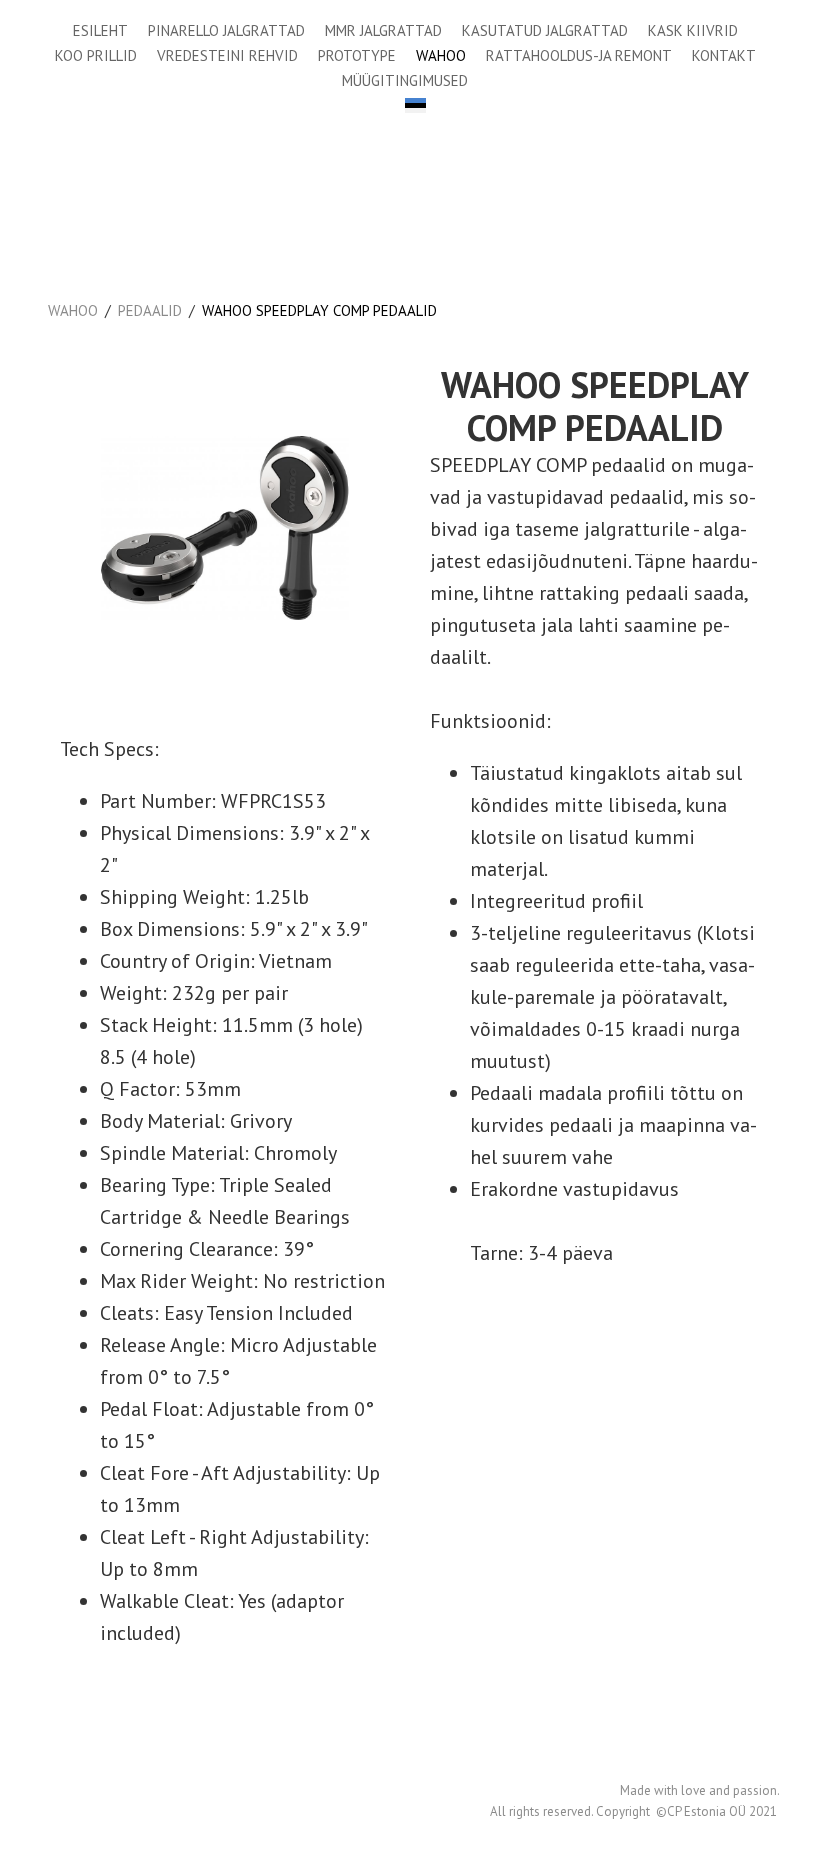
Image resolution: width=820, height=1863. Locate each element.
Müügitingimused (405, 80)
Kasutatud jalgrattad (545, 30)
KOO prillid (96, 55)
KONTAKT (724, 55)
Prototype (357, 55)
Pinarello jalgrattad (226, 30)
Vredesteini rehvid (227, 55)
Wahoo (441, 55)
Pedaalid (150, 310)
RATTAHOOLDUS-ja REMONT (579, 55)
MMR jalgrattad (383, 30)
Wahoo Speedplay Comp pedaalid (319, 310)
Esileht (100, 30)
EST (415, 105)
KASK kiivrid (693, 30)
